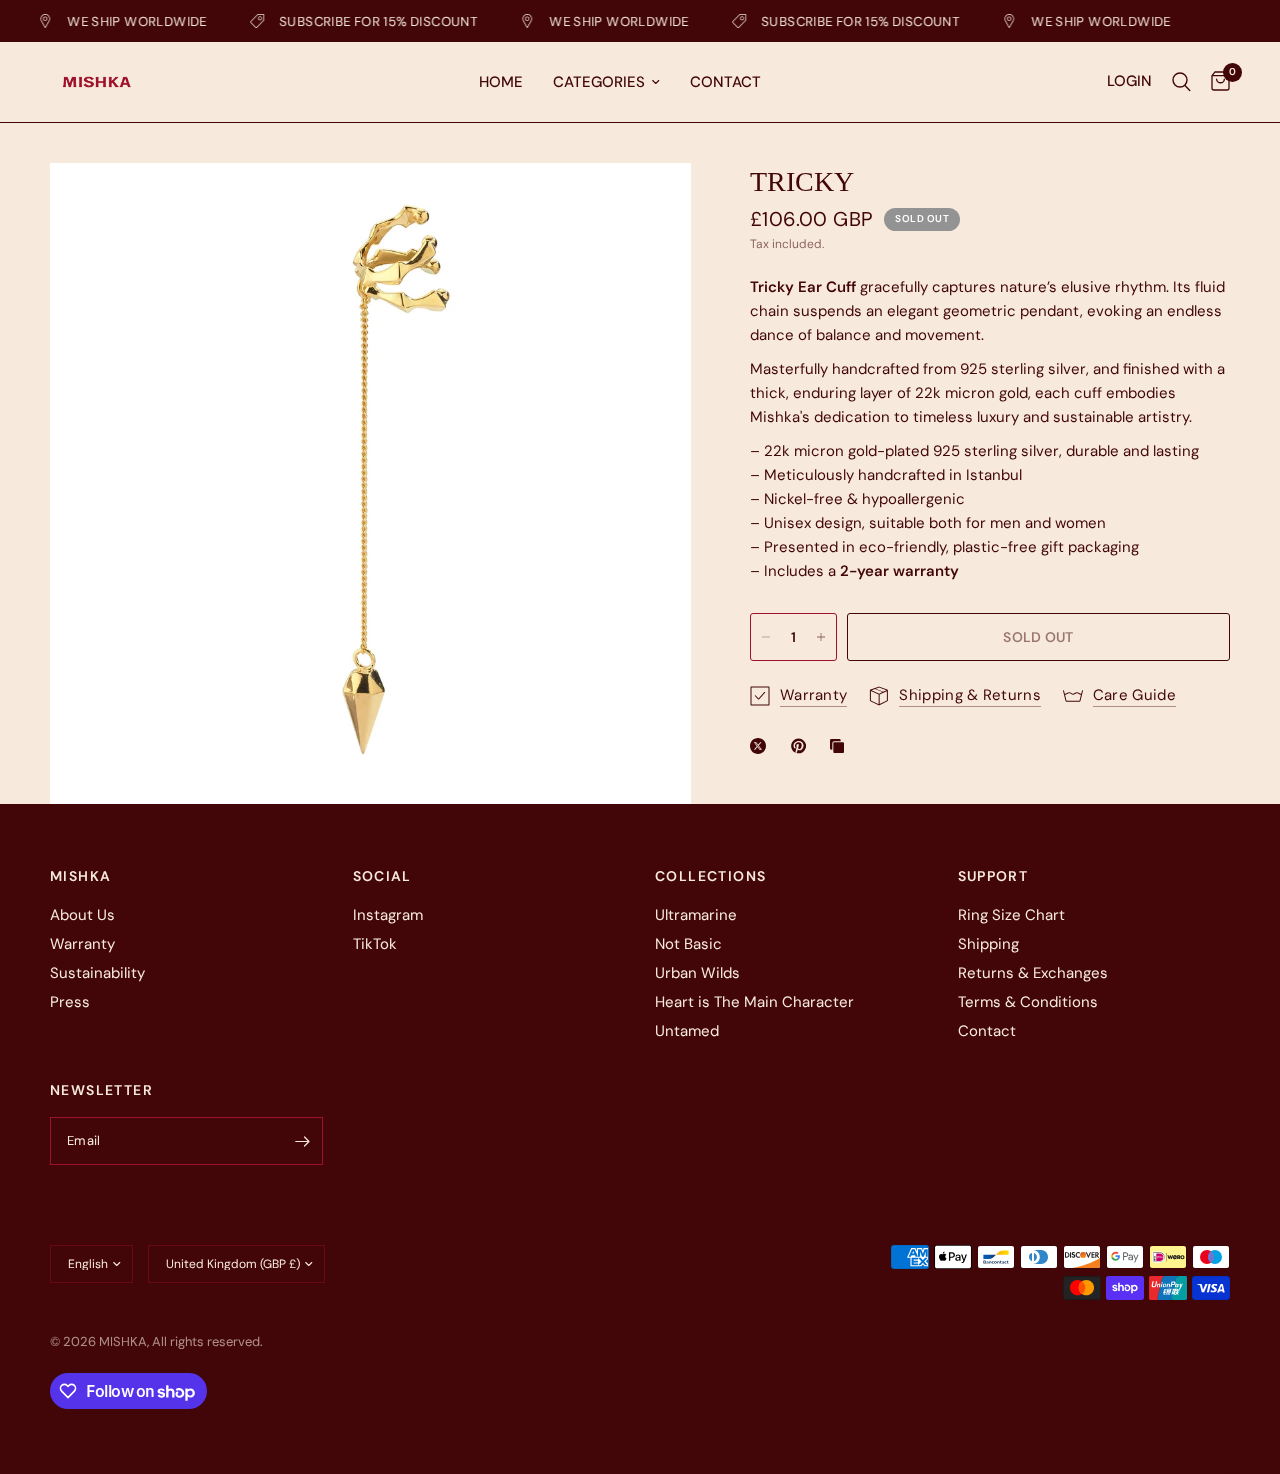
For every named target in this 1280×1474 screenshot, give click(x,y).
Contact (725, 82)
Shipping (988, 944)
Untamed (687, 1031)
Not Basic (688, 944)
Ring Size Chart (1011, 915)
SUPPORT (993, 876)
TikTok (375, 944)
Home (501, 82)
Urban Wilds (697, 973)
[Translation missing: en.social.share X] (762, 746)
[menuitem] (501, 82)
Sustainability (97, 973)
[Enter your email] (303, 1141)
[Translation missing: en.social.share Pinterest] (803, 746)
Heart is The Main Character (754, 1002)
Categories (599, 82)
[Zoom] (649, 205)
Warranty (82, 944)
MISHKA (80, 876)
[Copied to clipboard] (841, 746)
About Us (82, 915)
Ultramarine (696, 915)
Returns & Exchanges (1033, 973)
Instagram (388, 915)
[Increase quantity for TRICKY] (821, 637)
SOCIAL (382, 876)
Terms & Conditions (1028, 1002)
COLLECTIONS (710, 876)
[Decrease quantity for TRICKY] (766, 637)
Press (70, 1002)
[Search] (1181, 82)
